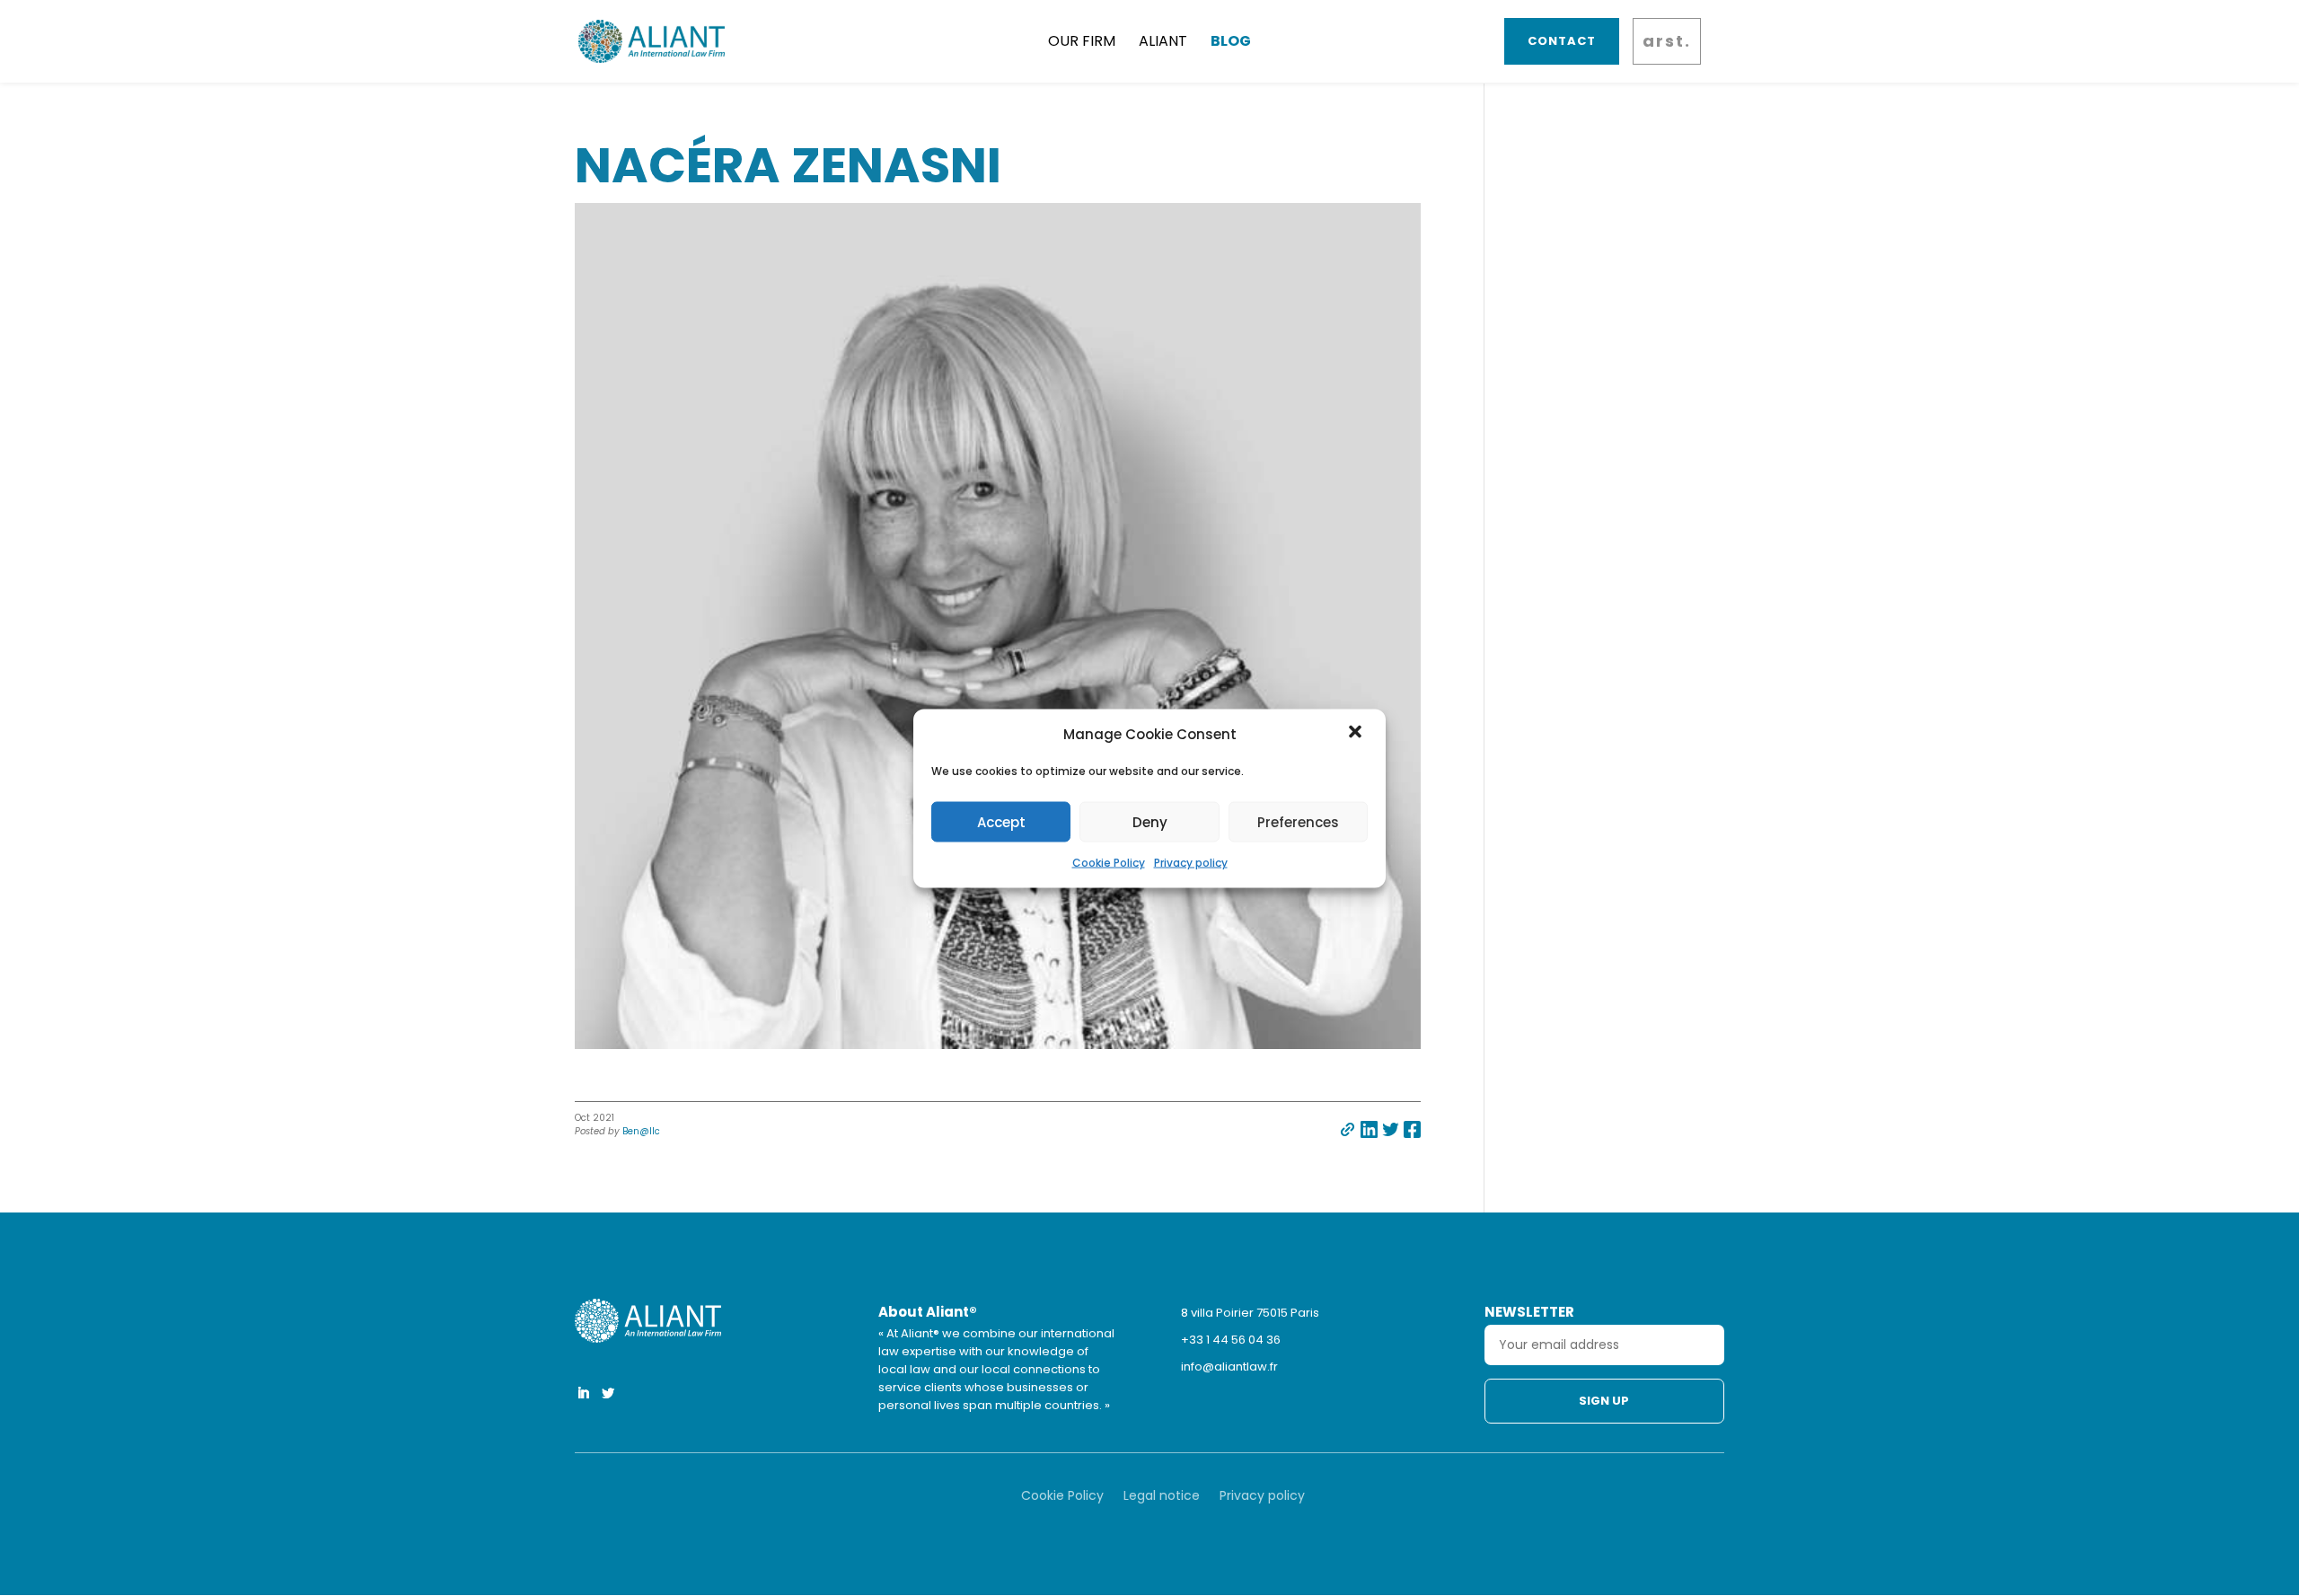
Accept (1001, 821)
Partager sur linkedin (1369, 1129)
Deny (1150, 821)
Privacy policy (1191, 863)
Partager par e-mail (1348, 1129)
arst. (1667, 41)
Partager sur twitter (1391, 1129)
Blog (1231, 41)
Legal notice (1162, 1497)
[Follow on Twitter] (608, 1393)
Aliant (1163, 41)
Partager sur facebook (1412, 1129)
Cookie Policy (1109, 863)
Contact (1562, 41)
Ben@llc (641, 1131)
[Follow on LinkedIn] (583, 1393)
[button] (1357, 734)
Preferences (1298, 821)
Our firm (1082, 41)
